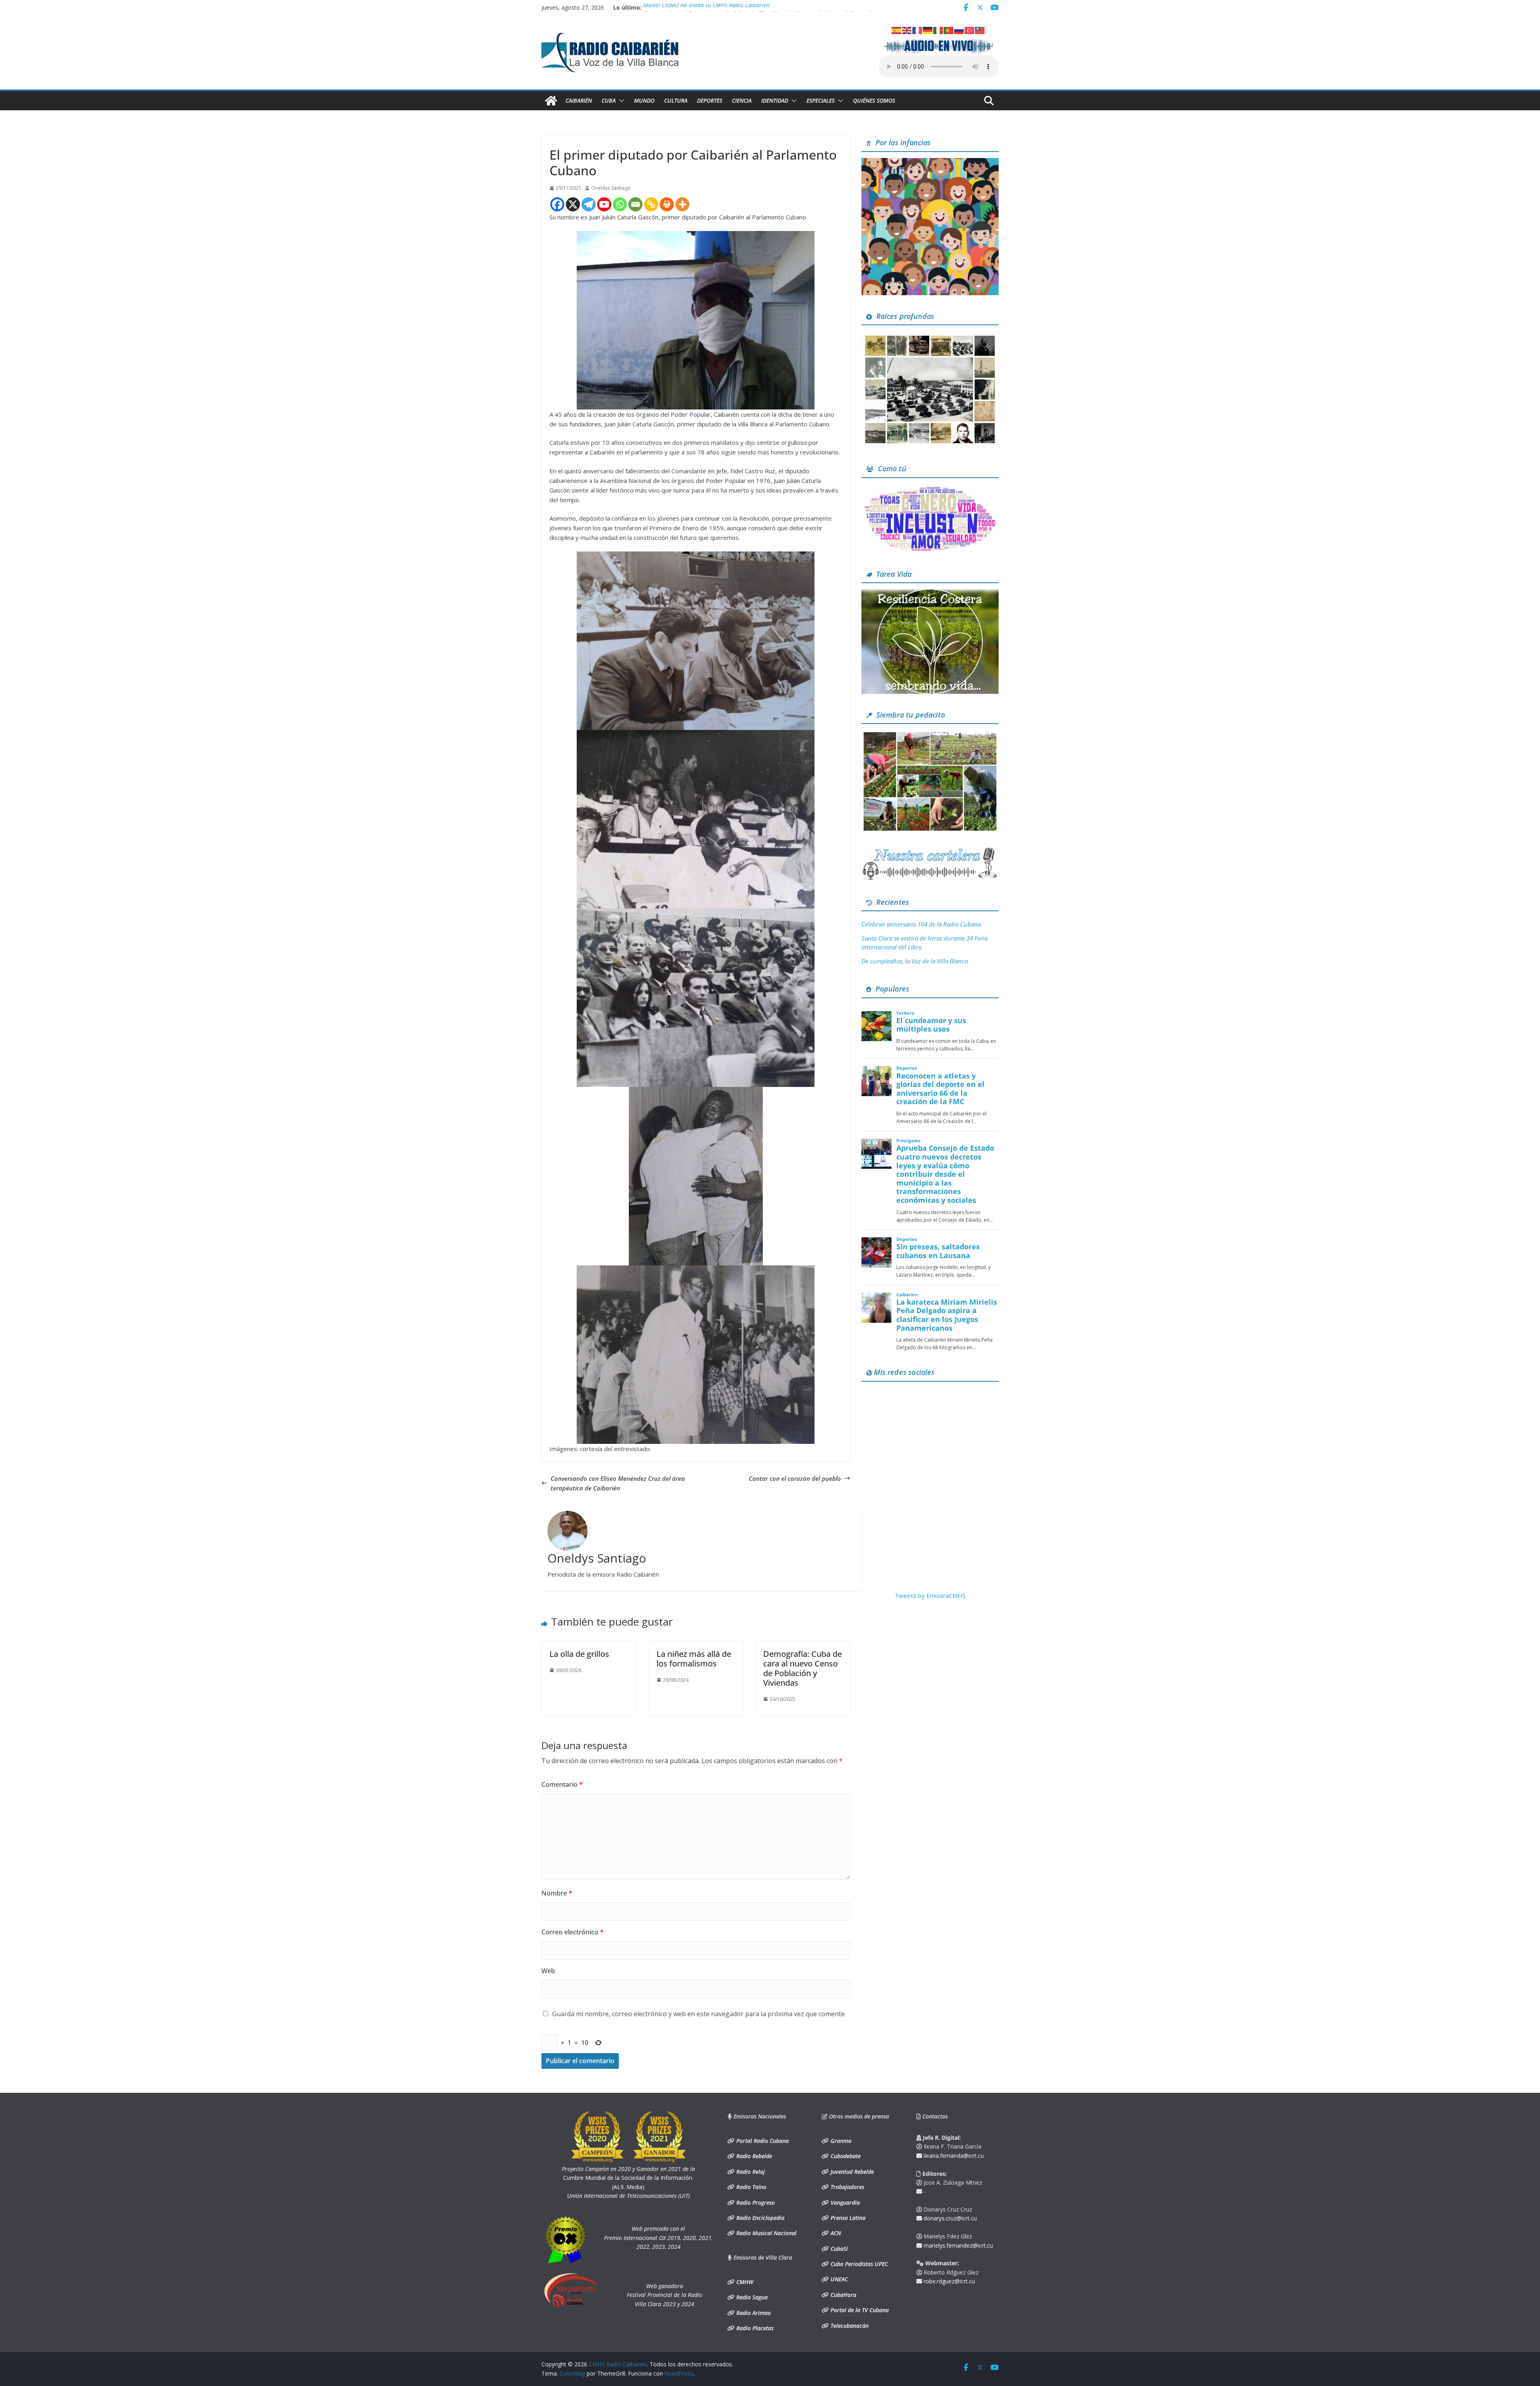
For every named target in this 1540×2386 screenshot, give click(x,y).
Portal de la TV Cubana (859, 2310)
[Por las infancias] (930, 163)
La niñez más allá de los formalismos (694, 1659)
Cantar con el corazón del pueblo (795, 1478)
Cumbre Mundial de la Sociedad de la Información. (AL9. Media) (628, 2178)
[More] (682, 204)
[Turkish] (970, 30)
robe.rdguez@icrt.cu (948, 2281)
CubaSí (838, 2249)
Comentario (562, 1784)
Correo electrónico (572, 1932)
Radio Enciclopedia (760, 2218)
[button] (620, 101)
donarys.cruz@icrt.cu (949, 2218)
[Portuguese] (949, 30)
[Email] (635, 204)
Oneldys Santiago (611, 188)
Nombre (557, 1893)
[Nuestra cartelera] (930, 850)
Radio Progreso (755, 2203)
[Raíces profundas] (930, 336)
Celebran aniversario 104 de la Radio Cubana (921, 924)
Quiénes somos (874, 100)
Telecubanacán (849, 2326)
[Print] (667, 204)
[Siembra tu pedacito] (930, 735)
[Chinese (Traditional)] (980, 30)
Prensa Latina (847, 2218)
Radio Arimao (753, 2313)
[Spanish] (897, 30)
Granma (840, 2141)
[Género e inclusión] (930, 489)
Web (548, 1971)
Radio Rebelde (753, 2156)
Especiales (821, 100)
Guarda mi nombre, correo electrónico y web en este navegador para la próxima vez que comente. (699, 2014)
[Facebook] (557, 204)
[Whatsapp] (620, 204)
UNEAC (838, 2279)
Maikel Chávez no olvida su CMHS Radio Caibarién (706, 10)
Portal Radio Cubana (762, 2141)
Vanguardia (844, 2203)
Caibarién (579, 100)
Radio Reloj (750, 2172)
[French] (918, 30)
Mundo (644, 100)
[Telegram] (589, 204)
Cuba (609, 100)
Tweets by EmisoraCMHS (930, 1595)
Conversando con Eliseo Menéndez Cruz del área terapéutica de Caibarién (618, 1483)
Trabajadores (847, 2187)
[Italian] (938, 30)
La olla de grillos (579, 1654)
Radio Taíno (751, 2187)
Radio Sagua (751, 2297)
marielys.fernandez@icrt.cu (957, 2245)
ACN (835, 2233)
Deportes (710, 100)
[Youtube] (604, 204)
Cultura (676, 100)
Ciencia (742, 100)
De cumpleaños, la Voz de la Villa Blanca (915, 961)
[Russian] (959, 30)
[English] (907, 30)
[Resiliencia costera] (930, 594)
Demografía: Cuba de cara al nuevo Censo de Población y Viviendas (802, 1668)
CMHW (744, 2282)
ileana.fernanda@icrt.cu (953, 2156)
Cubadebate (845, 2156)
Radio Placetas (754, 2328)
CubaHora (843, 2295)
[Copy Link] (651, 204)
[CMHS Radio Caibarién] (551, 101)
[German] (928, 30)
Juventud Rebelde (851, 2172)
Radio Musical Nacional (766, 2233)
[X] (573, 204)
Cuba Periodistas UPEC (858, 2264)
